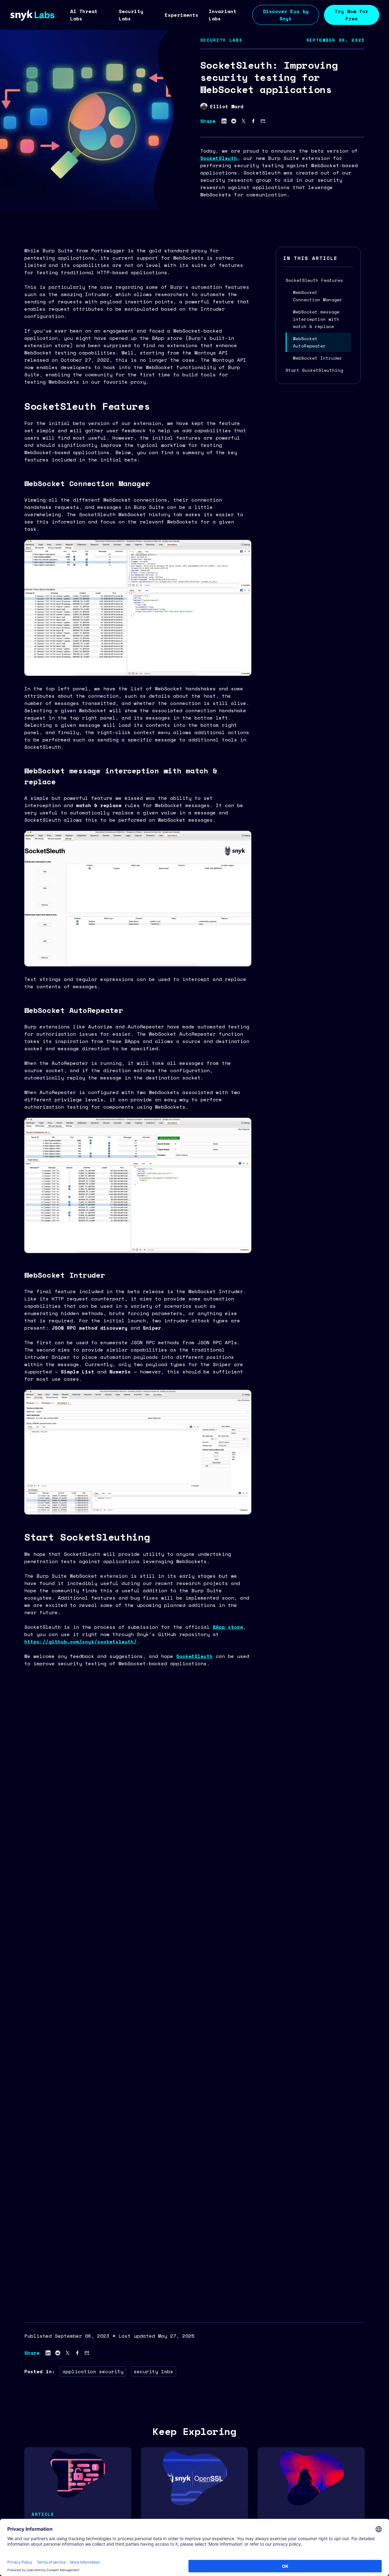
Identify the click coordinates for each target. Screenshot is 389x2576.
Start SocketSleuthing (314, 370)
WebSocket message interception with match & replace (316, 319)
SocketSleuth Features (314, 280)
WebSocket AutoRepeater (309, 342)
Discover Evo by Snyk (286, 15)
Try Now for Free (351, 15)
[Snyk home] (33, 15)
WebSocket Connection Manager (318, 296)
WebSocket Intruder (318, 358)
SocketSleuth (219, 158)
